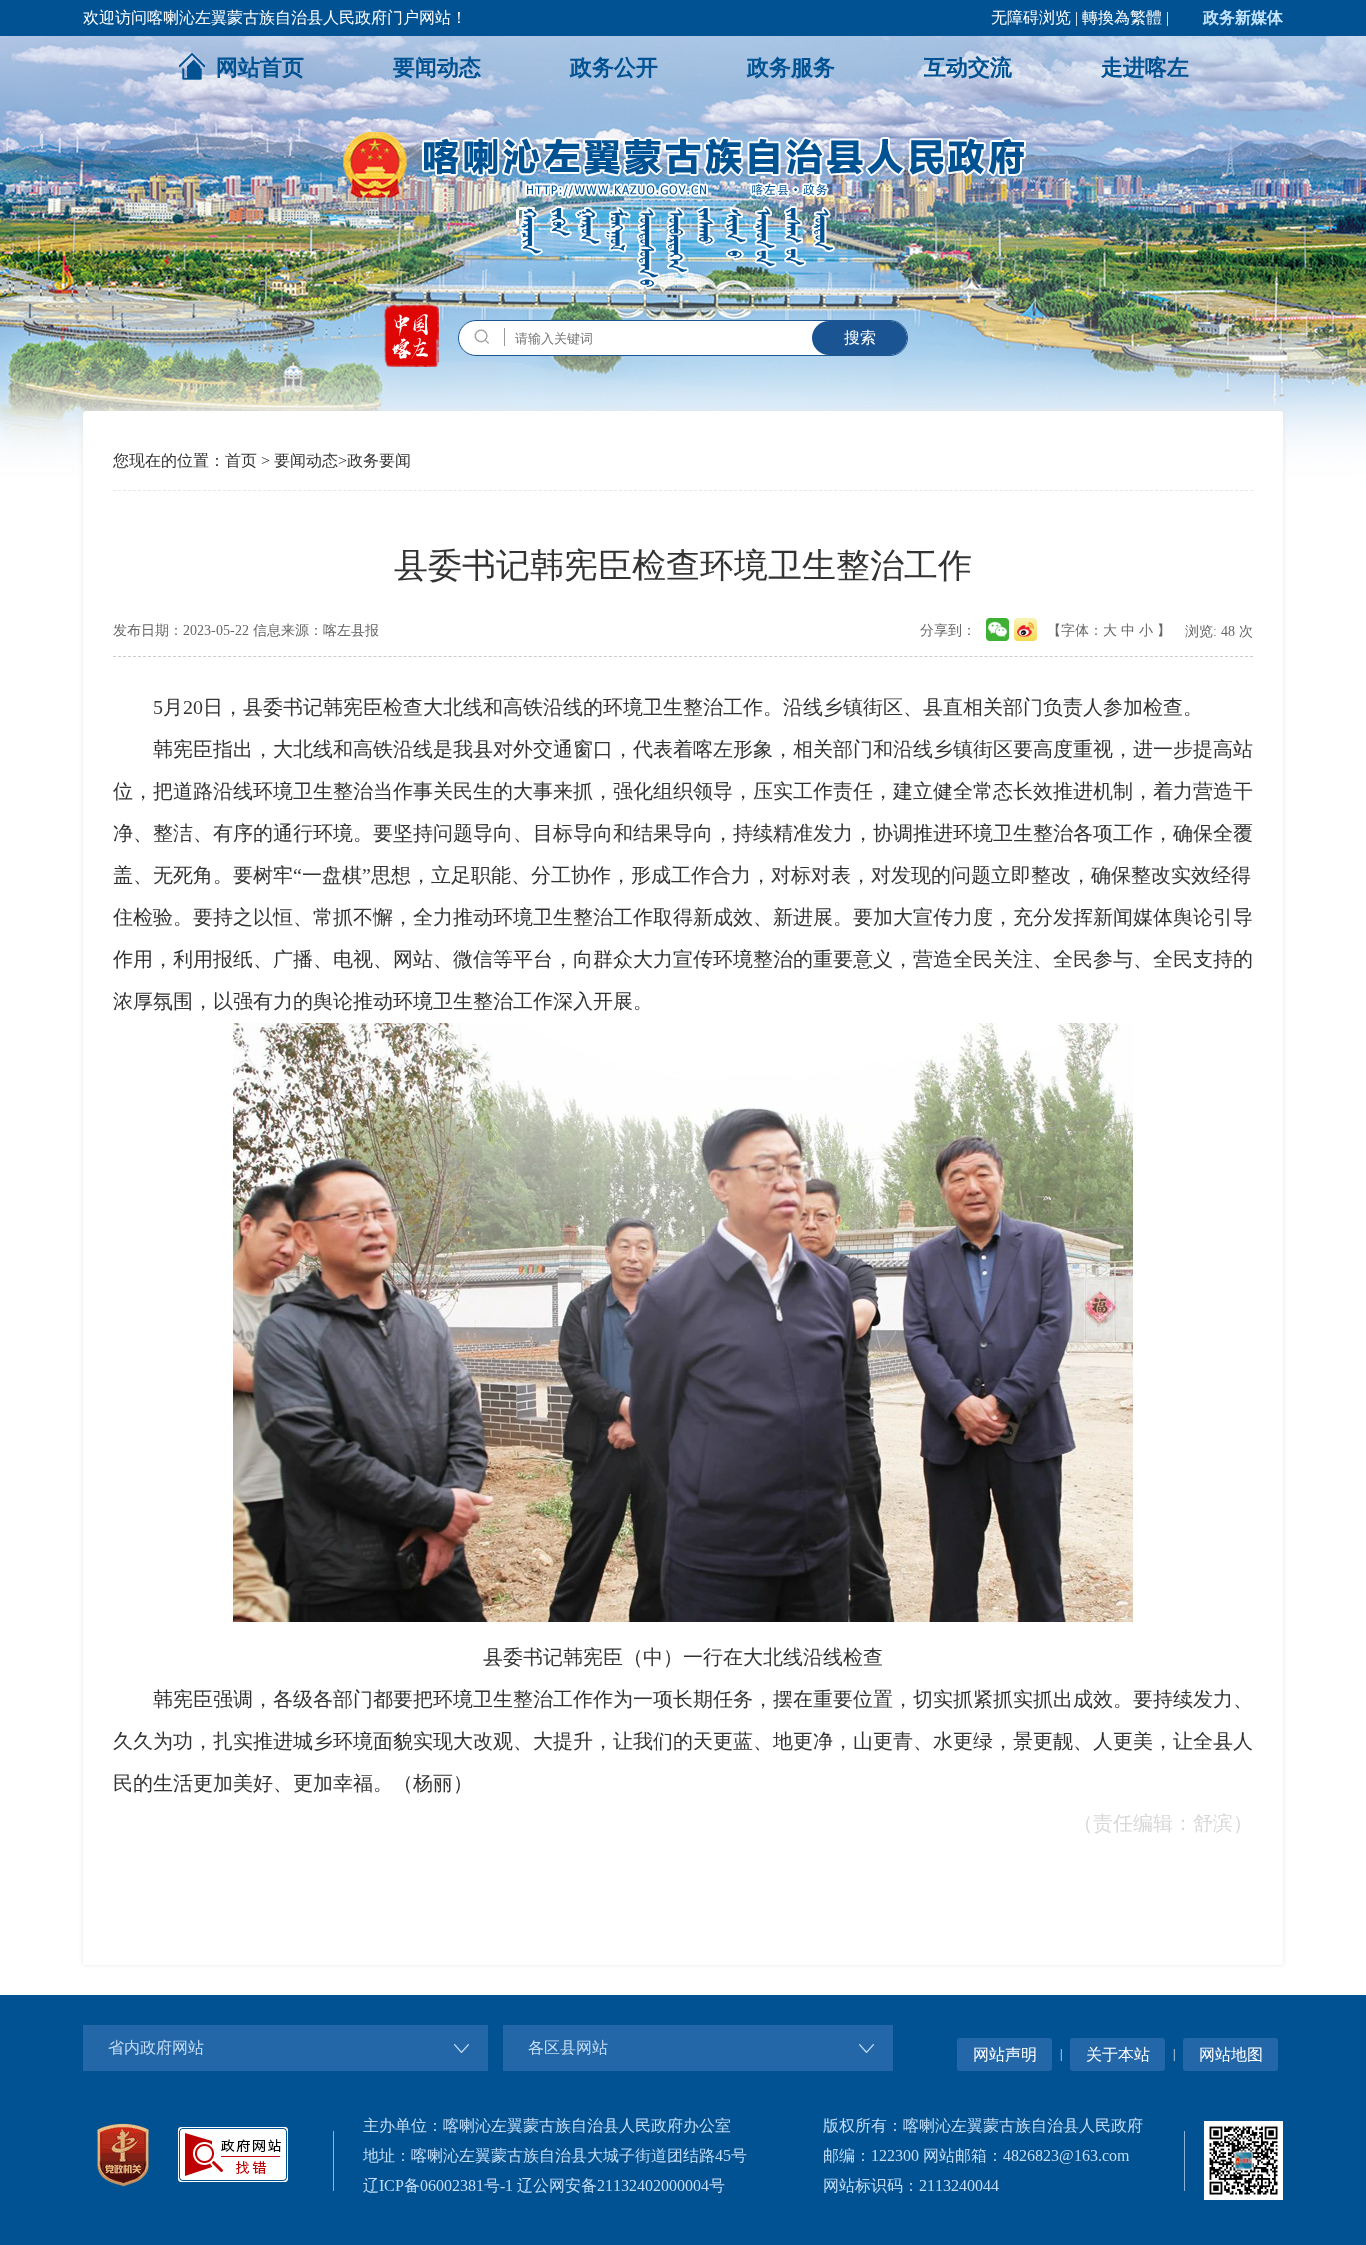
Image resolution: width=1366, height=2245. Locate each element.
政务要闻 (379, 460)
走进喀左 (1145, 67)
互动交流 (968, 67)
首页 (241, 460)
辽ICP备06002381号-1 (438, 2185)
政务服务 (791, 67)
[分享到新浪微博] (1025, 623)
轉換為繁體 (1122, 17)
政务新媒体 (1243, 17)
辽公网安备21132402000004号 (621, 2185)
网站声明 (1005, 2054)
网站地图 (1231, 2054)
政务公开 (614, 67)
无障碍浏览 (1031, 17)
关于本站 (1118, 2054)
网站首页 (260, 67)
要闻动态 (437, 67)
